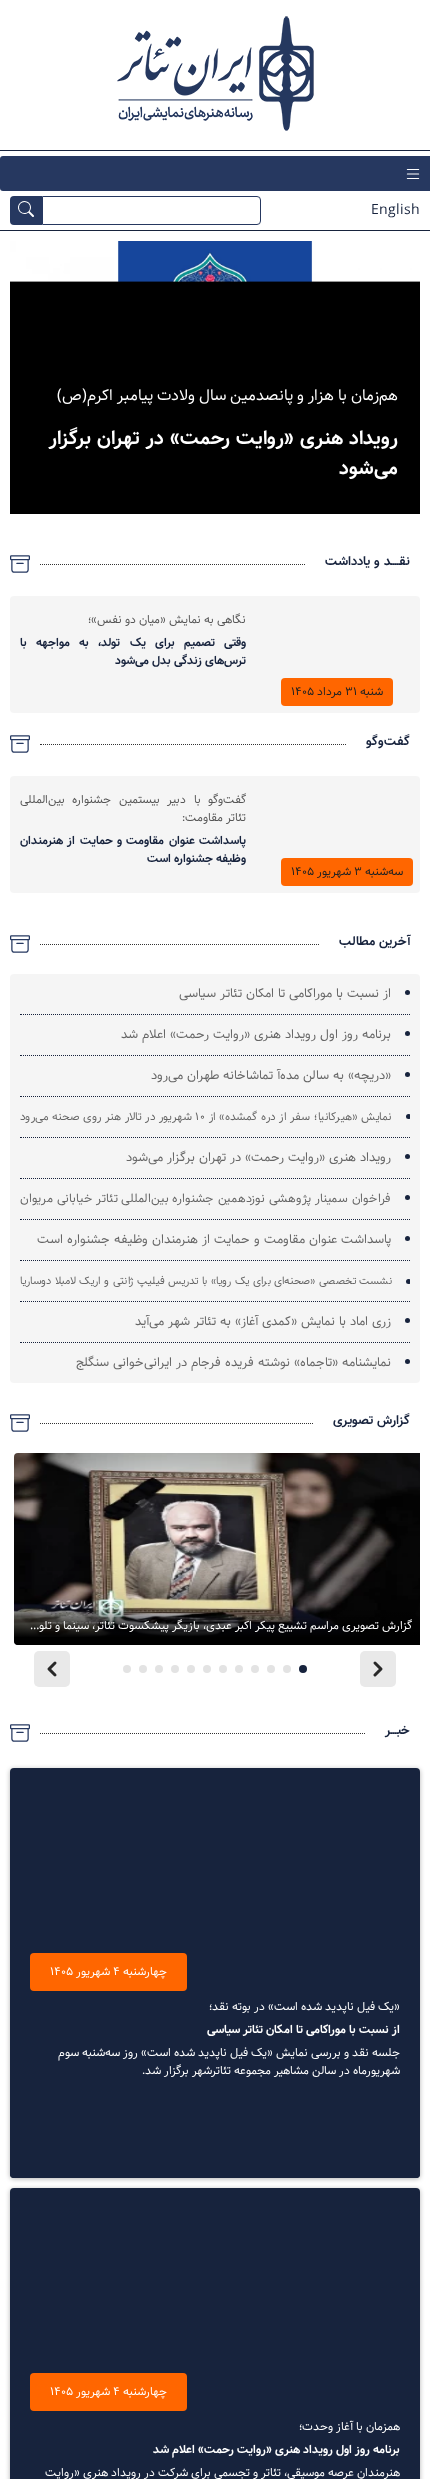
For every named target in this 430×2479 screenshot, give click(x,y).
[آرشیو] (20, 564)
